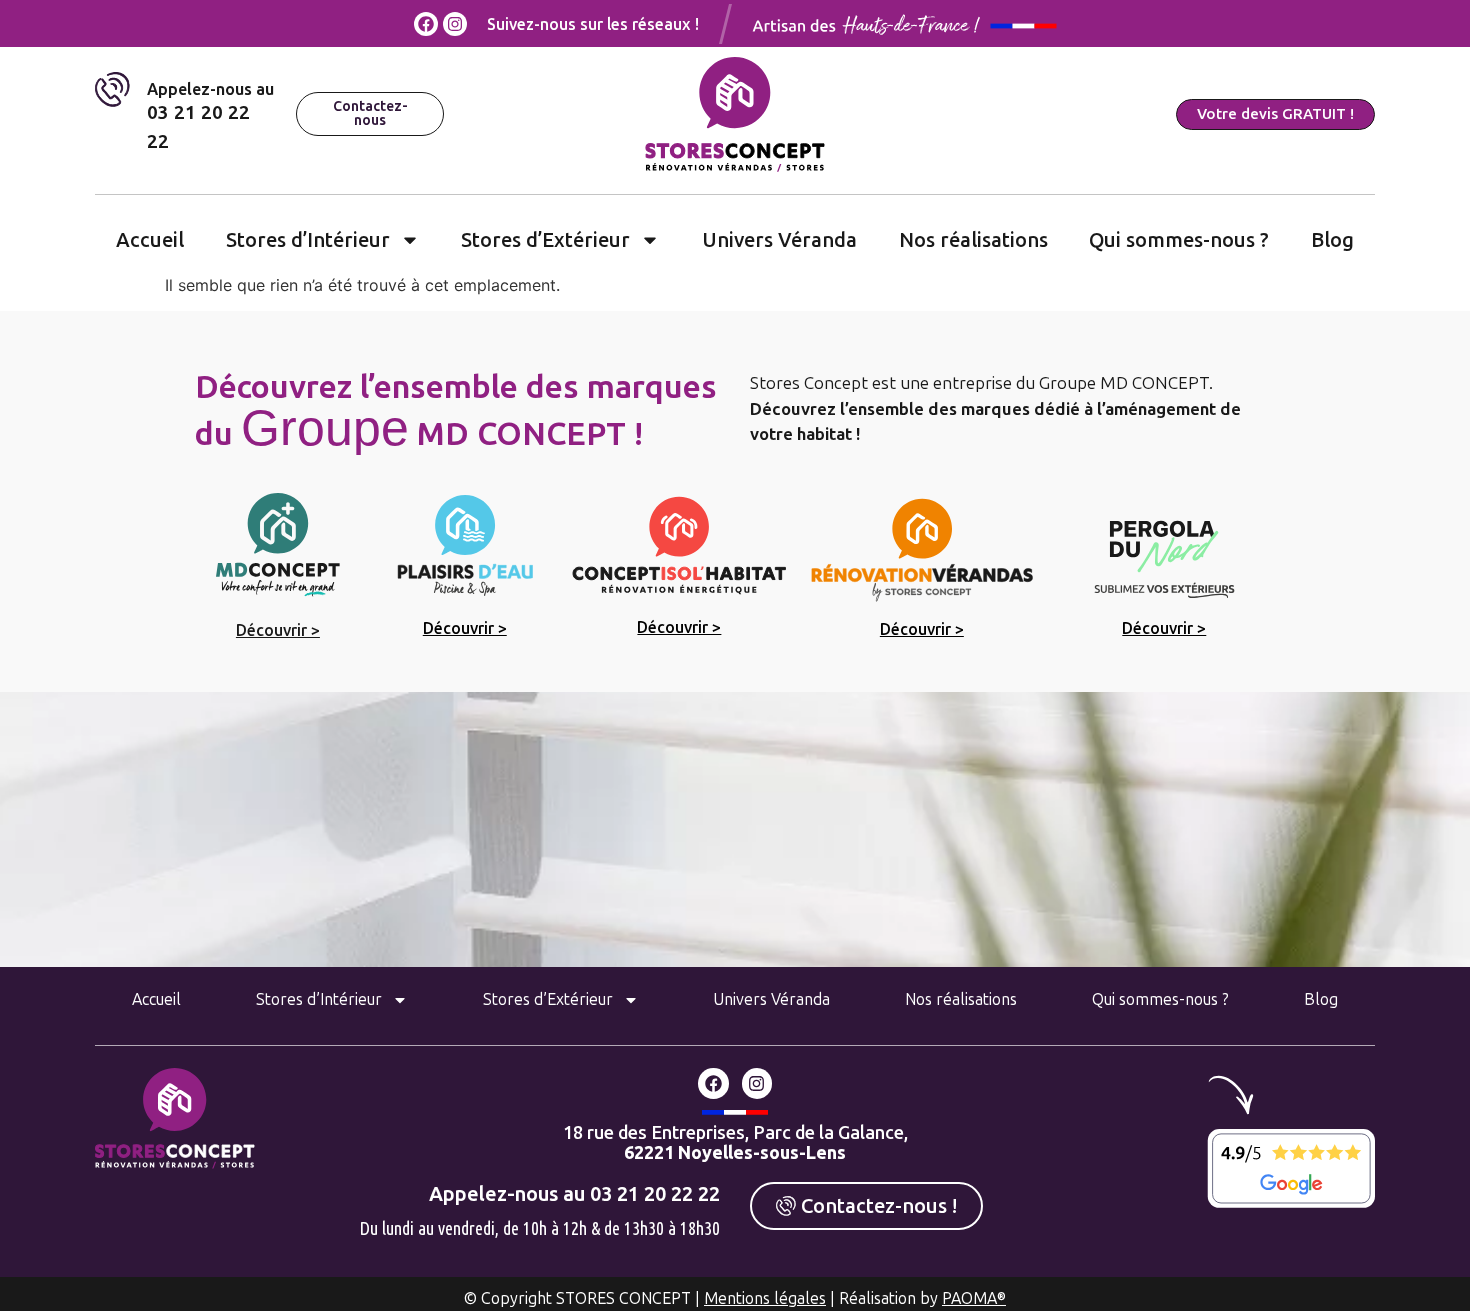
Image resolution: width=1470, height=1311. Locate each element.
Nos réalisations (973, 240)
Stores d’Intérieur (308, 240)
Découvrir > (278, 630)
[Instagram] (455, 24)
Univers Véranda (779, 240)
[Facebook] (426, 24)
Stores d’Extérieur (545, 240)
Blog (1332, 240)
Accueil (150, 240)
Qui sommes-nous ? (1179, 240)
